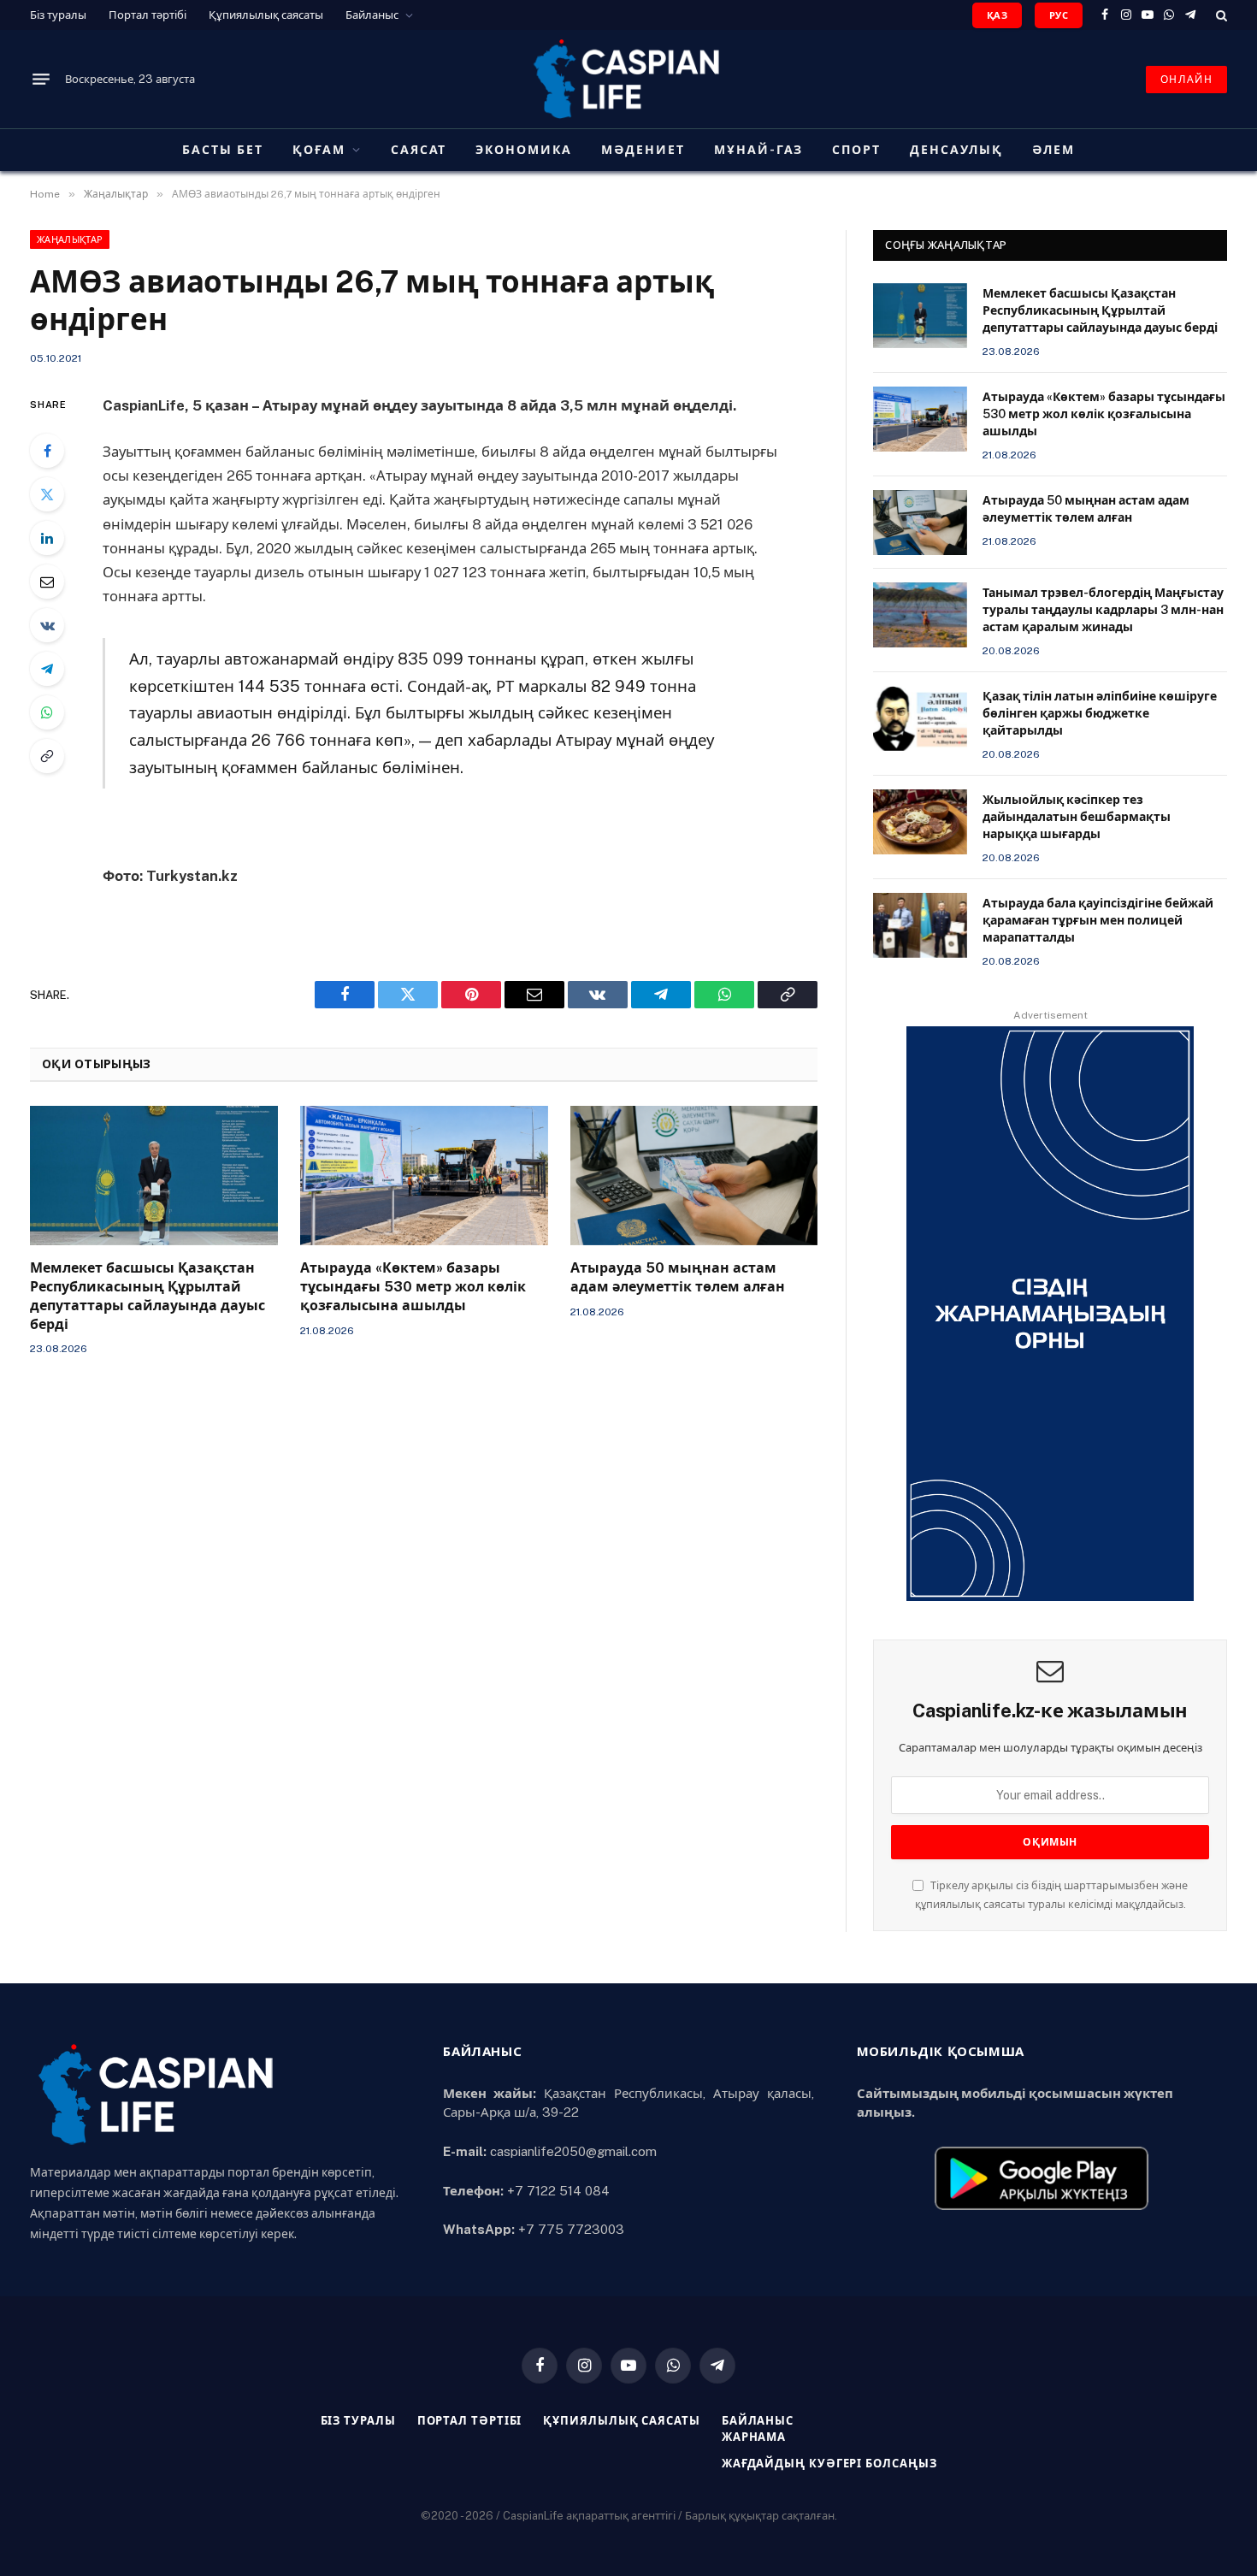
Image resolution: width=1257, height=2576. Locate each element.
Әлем (1053, 150)
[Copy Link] (47, 756)
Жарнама (754, 2437)
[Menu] (41, 80)
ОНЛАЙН (1186, 80)
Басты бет (223, 150)
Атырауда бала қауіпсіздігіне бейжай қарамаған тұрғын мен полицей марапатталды (1098, 920)
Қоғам (319, 150)
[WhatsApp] (47, 712)
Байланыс (372, 15)
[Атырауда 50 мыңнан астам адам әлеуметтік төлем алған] (694, 1176)
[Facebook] (47, 451)
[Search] (1220, 15)
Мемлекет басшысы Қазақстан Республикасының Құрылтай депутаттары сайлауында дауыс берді (148, 1296)
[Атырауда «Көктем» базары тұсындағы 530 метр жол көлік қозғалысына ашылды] (424, 1176)
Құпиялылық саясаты (266, 15)
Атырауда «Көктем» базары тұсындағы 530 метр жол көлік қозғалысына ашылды (413, 1287)
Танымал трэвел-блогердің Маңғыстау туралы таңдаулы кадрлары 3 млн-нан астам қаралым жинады (1103, 610)
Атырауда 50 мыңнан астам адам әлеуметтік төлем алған (678, 1277)
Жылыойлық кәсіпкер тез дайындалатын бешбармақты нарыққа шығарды (1077, 817)
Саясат (419, 150)
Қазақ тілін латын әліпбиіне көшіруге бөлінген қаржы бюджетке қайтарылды (1100, 713)
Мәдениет (643, 150)
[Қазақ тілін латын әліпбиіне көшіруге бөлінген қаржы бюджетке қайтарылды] (920, 718)
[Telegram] (47, 669)
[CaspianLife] (628, 79)
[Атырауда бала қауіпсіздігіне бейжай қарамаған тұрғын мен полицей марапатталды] (920, 925)
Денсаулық (956, 150)
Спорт (856, 150)
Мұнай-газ (759, 150)
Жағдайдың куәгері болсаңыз (829, 2464)
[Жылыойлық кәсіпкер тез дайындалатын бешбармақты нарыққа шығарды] (920, 822)
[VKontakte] (47, 625)
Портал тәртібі (148, 15)
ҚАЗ (997, 15)
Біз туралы (58, 15)
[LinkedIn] (47, 538)
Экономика (524, 150)
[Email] (47, 582)
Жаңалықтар (70, 239)
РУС (1059, 15)
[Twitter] (47, 494)
